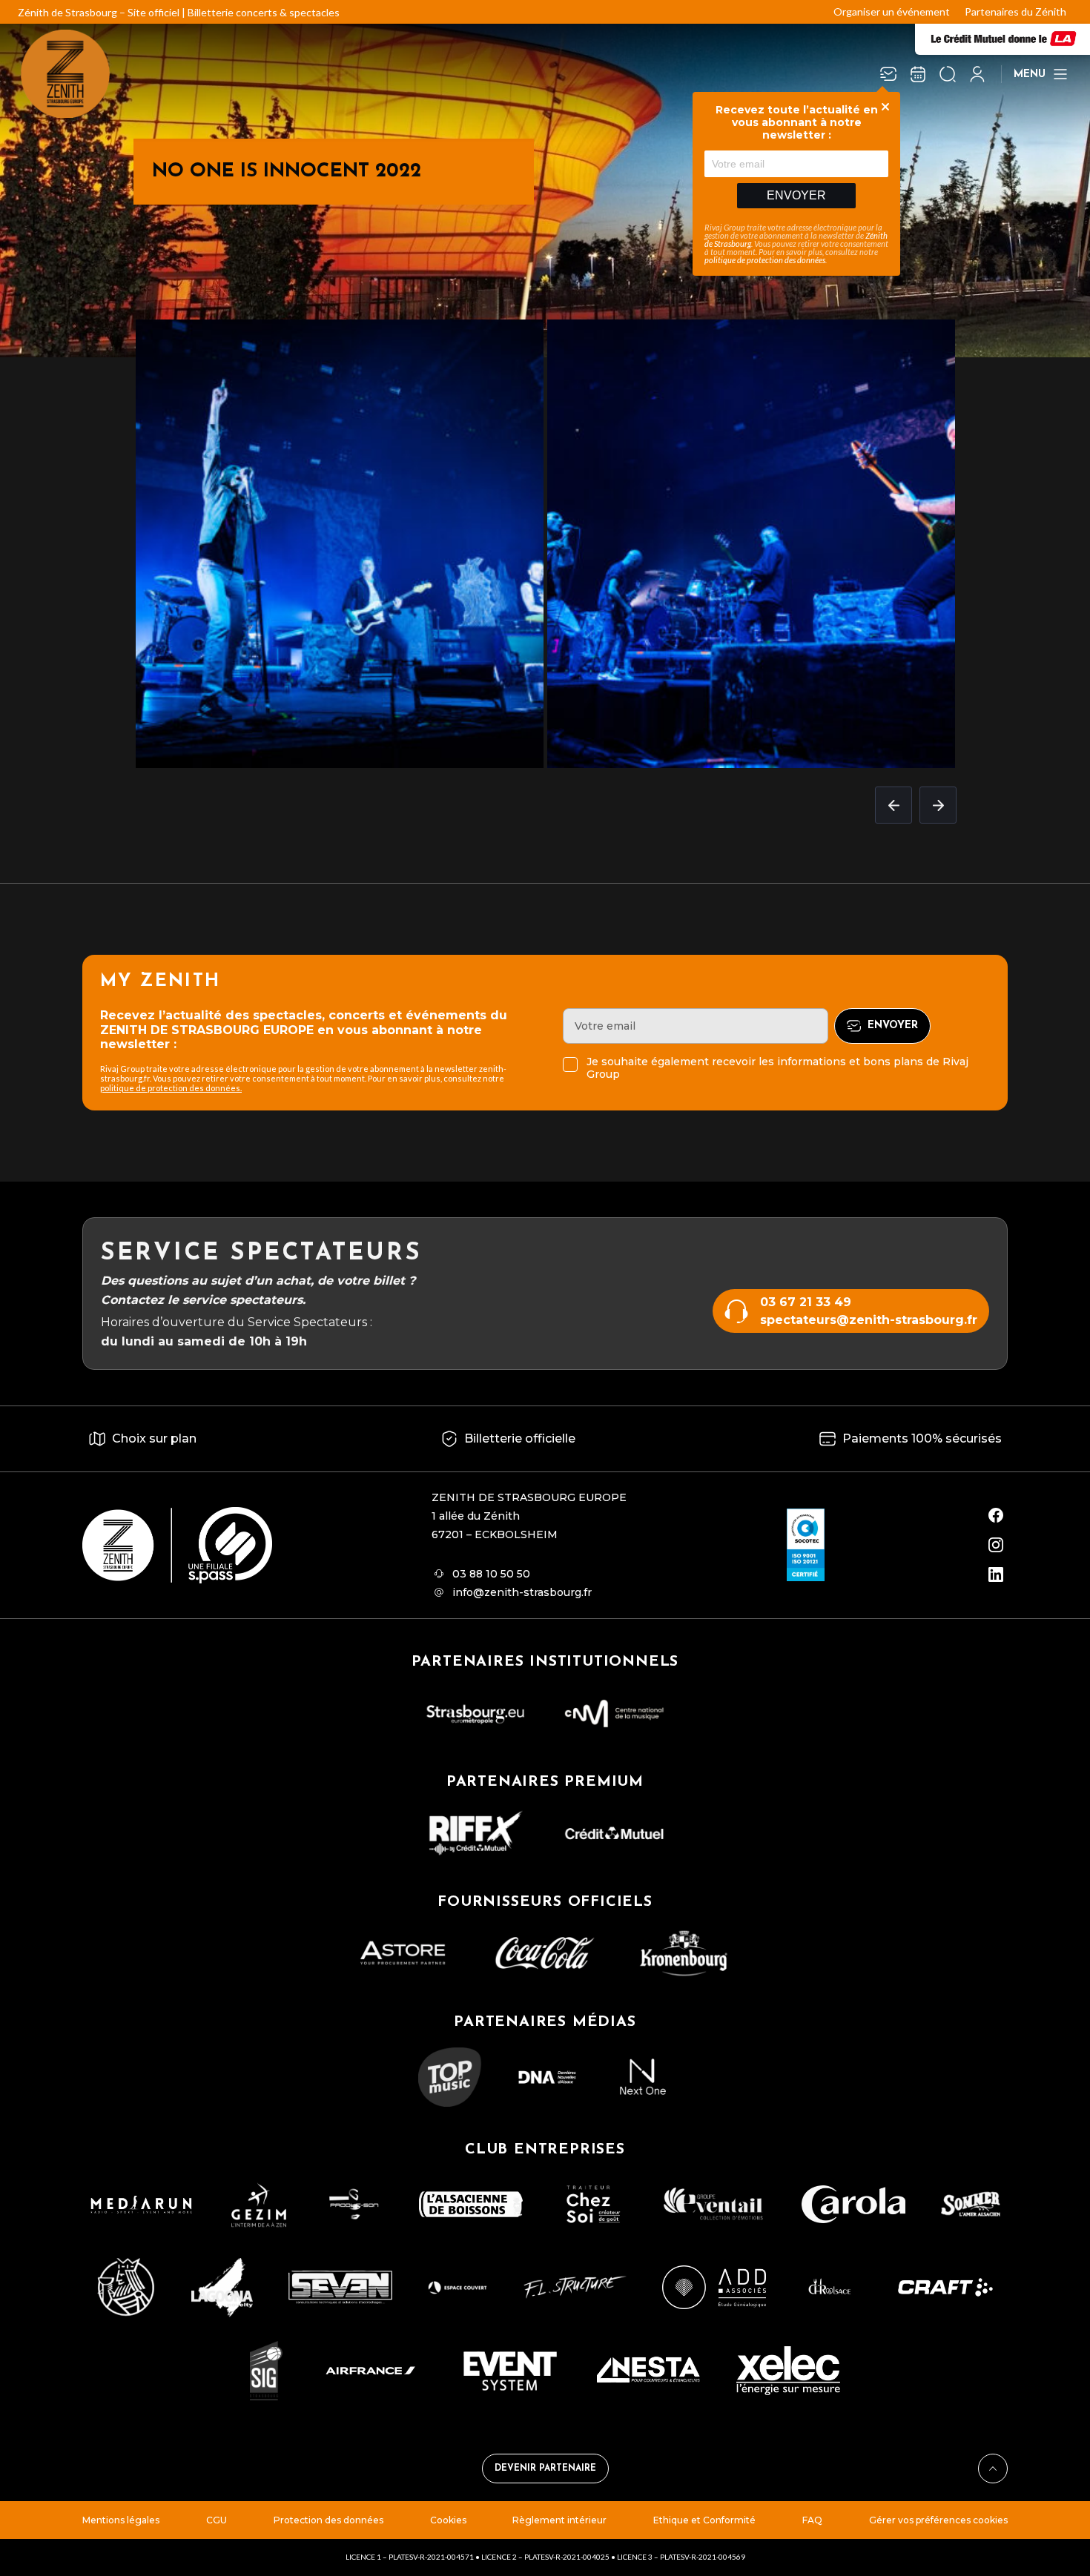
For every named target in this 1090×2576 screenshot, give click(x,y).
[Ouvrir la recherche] (948, 74)
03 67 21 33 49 (806, 1302)
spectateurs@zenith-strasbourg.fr (869, 1320)
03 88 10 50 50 (491, 1574)
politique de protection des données (765, 260)
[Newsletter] (888, 74)
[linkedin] (996, 1575)
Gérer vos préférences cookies (938, 2520)
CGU (217, 2520)
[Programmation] (918, 74)
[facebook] (996, 1515)
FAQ (812, 2520)
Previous (894, 805)
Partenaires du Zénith (1015, 11)
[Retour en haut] (993, 2469)
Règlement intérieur (559, 2520)
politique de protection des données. (171, 1088)
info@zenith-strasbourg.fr (522, 1592)
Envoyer (796, 195)
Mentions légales (121, 2520)
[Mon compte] (977, 74)
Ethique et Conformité (704, 2520)
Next (938, 805)
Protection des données (328, 2520)
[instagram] (996, 1545)
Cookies (448, 2520)
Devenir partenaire (545, 2469)
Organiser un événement (892, 11)
